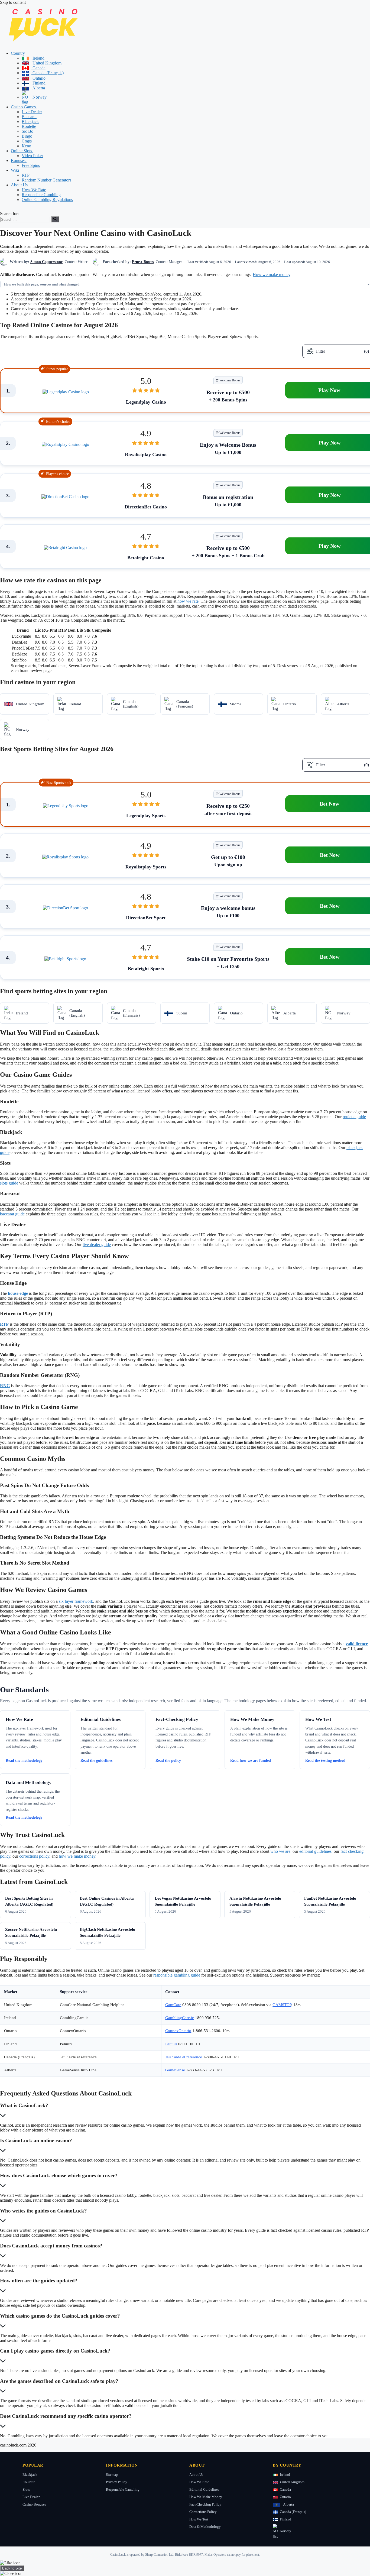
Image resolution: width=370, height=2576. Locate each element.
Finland (38, 83)
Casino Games (24, 107)
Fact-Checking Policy (205, 2504)
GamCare (173, 2005)
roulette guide (354, 1117)
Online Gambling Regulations (47, 199)
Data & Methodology (205, 2527)
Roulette (29, 126)
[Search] (55, 219)
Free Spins (31, 165)
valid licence (357, 1644)
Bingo (27, 136)
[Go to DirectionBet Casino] (65, 497)
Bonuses (19, 160)
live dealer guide (97, 1245)
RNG (5, 1386)
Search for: (9, 214)
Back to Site (12, 2568)
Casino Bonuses (34, 2504)
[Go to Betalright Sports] (65, 959)
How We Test (199, 2519)
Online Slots (22, 151)
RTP (26, 175)
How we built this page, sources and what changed (42, 284)
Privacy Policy (117, 2482)
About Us (20, 185)
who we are (280, 1851)
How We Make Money (206, 2497)
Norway (39, 97)
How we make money (272, 275)
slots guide (9, 1183)
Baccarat (29, 117)
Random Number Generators (46, 180)
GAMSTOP (282, 2005)
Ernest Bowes (143, 262)
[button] (28, 53)
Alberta (38, 88)
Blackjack (30, 121)
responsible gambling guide (177, 1975)
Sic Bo (27, 131)
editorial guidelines (315, 1851)
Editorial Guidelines (204, 2489)
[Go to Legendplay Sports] (66, 806)
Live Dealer (32, 112)
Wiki (15, 170)
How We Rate (34, 190)
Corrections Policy (203, 2512)
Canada (38, 68)
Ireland (38, 58)
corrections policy (34, 1856)
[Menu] (2, 210)
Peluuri (171, 2044)
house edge (18, 1293)
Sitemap (112, 2475)
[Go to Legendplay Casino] (66, 392)
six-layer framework (76, 1601)
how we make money (77, 1856)
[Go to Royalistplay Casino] (65, 445)
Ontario (38, 78)
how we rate (188, 601)
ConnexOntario (178, 2031)
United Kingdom (46, 63)
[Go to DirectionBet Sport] (65, 908)
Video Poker (32, 156)
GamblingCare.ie (180, 2018)
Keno (26, 146)
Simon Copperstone (46, 262)
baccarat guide (12, 1214)
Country (18, 53)
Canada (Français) (48, 73)
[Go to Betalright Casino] (65, 548)
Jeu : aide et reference (184, 2057)
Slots (26, 2489)
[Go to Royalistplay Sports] (65, 857)
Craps (27, 141)
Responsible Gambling (41, 195)
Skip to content (13, 2)
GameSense (175, 2070)
